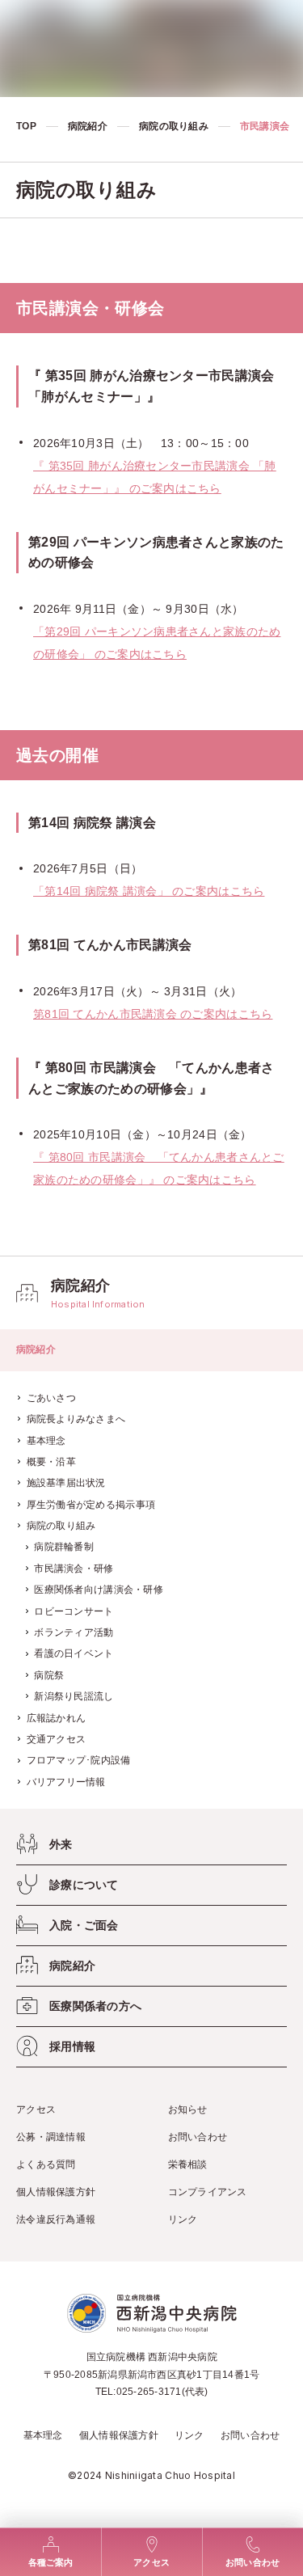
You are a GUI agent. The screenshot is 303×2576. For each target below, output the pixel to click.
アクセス (36, 2109)
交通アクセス (57, 1739)
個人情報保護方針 (56, 2192)
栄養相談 (188, 2164)
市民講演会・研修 (74, 1569)
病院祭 (49, 1675)
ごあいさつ (51, 1398)
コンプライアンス (208, 2192)
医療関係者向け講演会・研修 (99, 1590)
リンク (183, 2219)
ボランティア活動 (74, 1632)
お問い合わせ (198, 2137)
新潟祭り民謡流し (74, 1696)
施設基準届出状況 (66, 1483)
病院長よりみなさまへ (76, 1419)
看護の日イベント (74, 1653)
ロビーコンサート (74, 1611)
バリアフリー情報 (66, 1782)
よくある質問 (46, 2164)
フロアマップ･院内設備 (79, 1760)
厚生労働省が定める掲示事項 (91, 1505)
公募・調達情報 (51, 2137)
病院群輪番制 (64, 1547)
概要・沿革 (51, 1462)
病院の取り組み (174, 126)
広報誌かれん (57, 1718)
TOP (26, 126)
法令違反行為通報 (56, 2219)
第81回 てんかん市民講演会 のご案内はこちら (153, 1014)
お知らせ (188, 2109)
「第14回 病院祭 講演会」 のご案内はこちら (149, 891)
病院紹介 (88, 126)
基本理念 (46, 1441)
